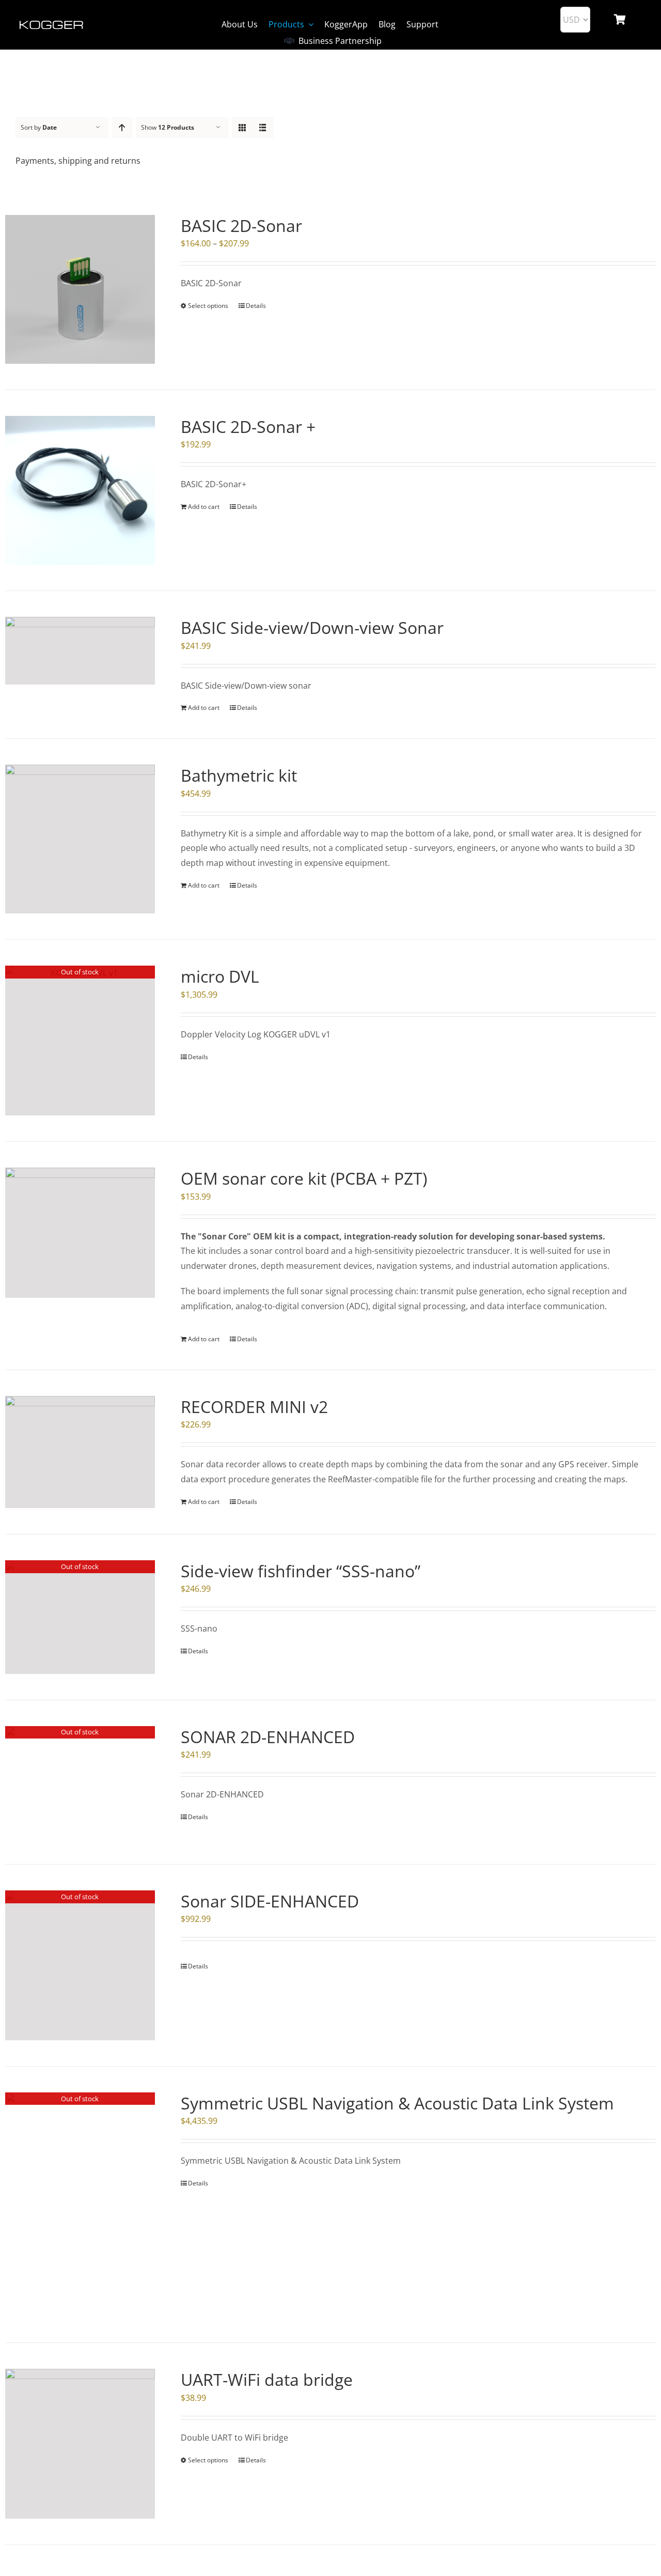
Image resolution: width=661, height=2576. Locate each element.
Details (256, 306)
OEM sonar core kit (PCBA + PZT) (304, 1178)
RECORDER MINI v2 (254, 1407)
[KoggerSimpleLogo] (52, 22)
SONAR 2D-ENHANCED (268, 1737)
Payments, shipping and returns (78, 161)
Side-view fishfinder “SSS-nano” (301, 1571)
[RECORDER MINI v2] (80, 1452)
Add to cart (204, 507)
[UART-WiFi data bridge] (80, 2444)
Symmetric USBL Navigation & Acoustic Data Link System (397, 2103)
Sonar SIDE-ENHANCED (270, 1901)
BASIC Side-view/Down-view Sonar (312, 627)
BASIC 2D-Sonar (241, 226)
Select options (208, 306)
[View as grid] (242, 127)
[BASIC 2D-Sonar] (80, 289)
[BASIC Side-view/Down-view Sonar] (80, 650)
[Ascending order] (122, 127)
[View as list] (263, 127)
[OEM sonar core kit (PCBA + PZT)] (80, 1233)
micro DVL (220, 976)
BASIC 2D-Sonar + (248, 426)
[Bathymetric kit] (80, 839)
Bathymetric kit (239, 775)
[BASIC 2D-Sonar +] (80, 490)
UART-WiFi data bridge (267, 2379)
